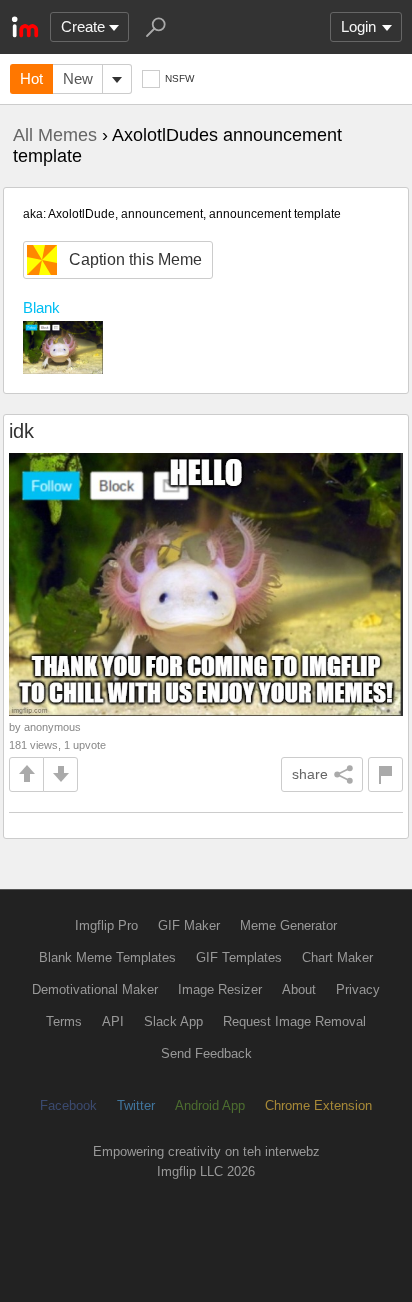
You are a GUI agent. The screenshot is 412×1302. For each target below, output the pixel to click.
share (310, 774)
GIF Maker (189, 925)
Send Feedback (206, 1053)
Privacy (358, 989)
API (113, 1021)
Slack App (173, 1021)
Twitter (136, 1105)
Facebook (68, 1105)
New (78, 78)
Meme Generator (288, 925)
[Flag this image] (385, 774)
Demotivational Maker (95, 989)
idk (21, 431)
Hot (31, 78)
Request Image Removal (294, 1021)
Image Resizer (220, 989)
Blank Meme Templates (107, 957)
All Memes (55, 135)
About (299, 989)
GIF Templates (239, 957)
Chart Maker (337, 957)
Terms (64, 1021)
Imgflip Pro (106, 925)
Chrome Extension (318, 1105)
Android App (210, 1105)
